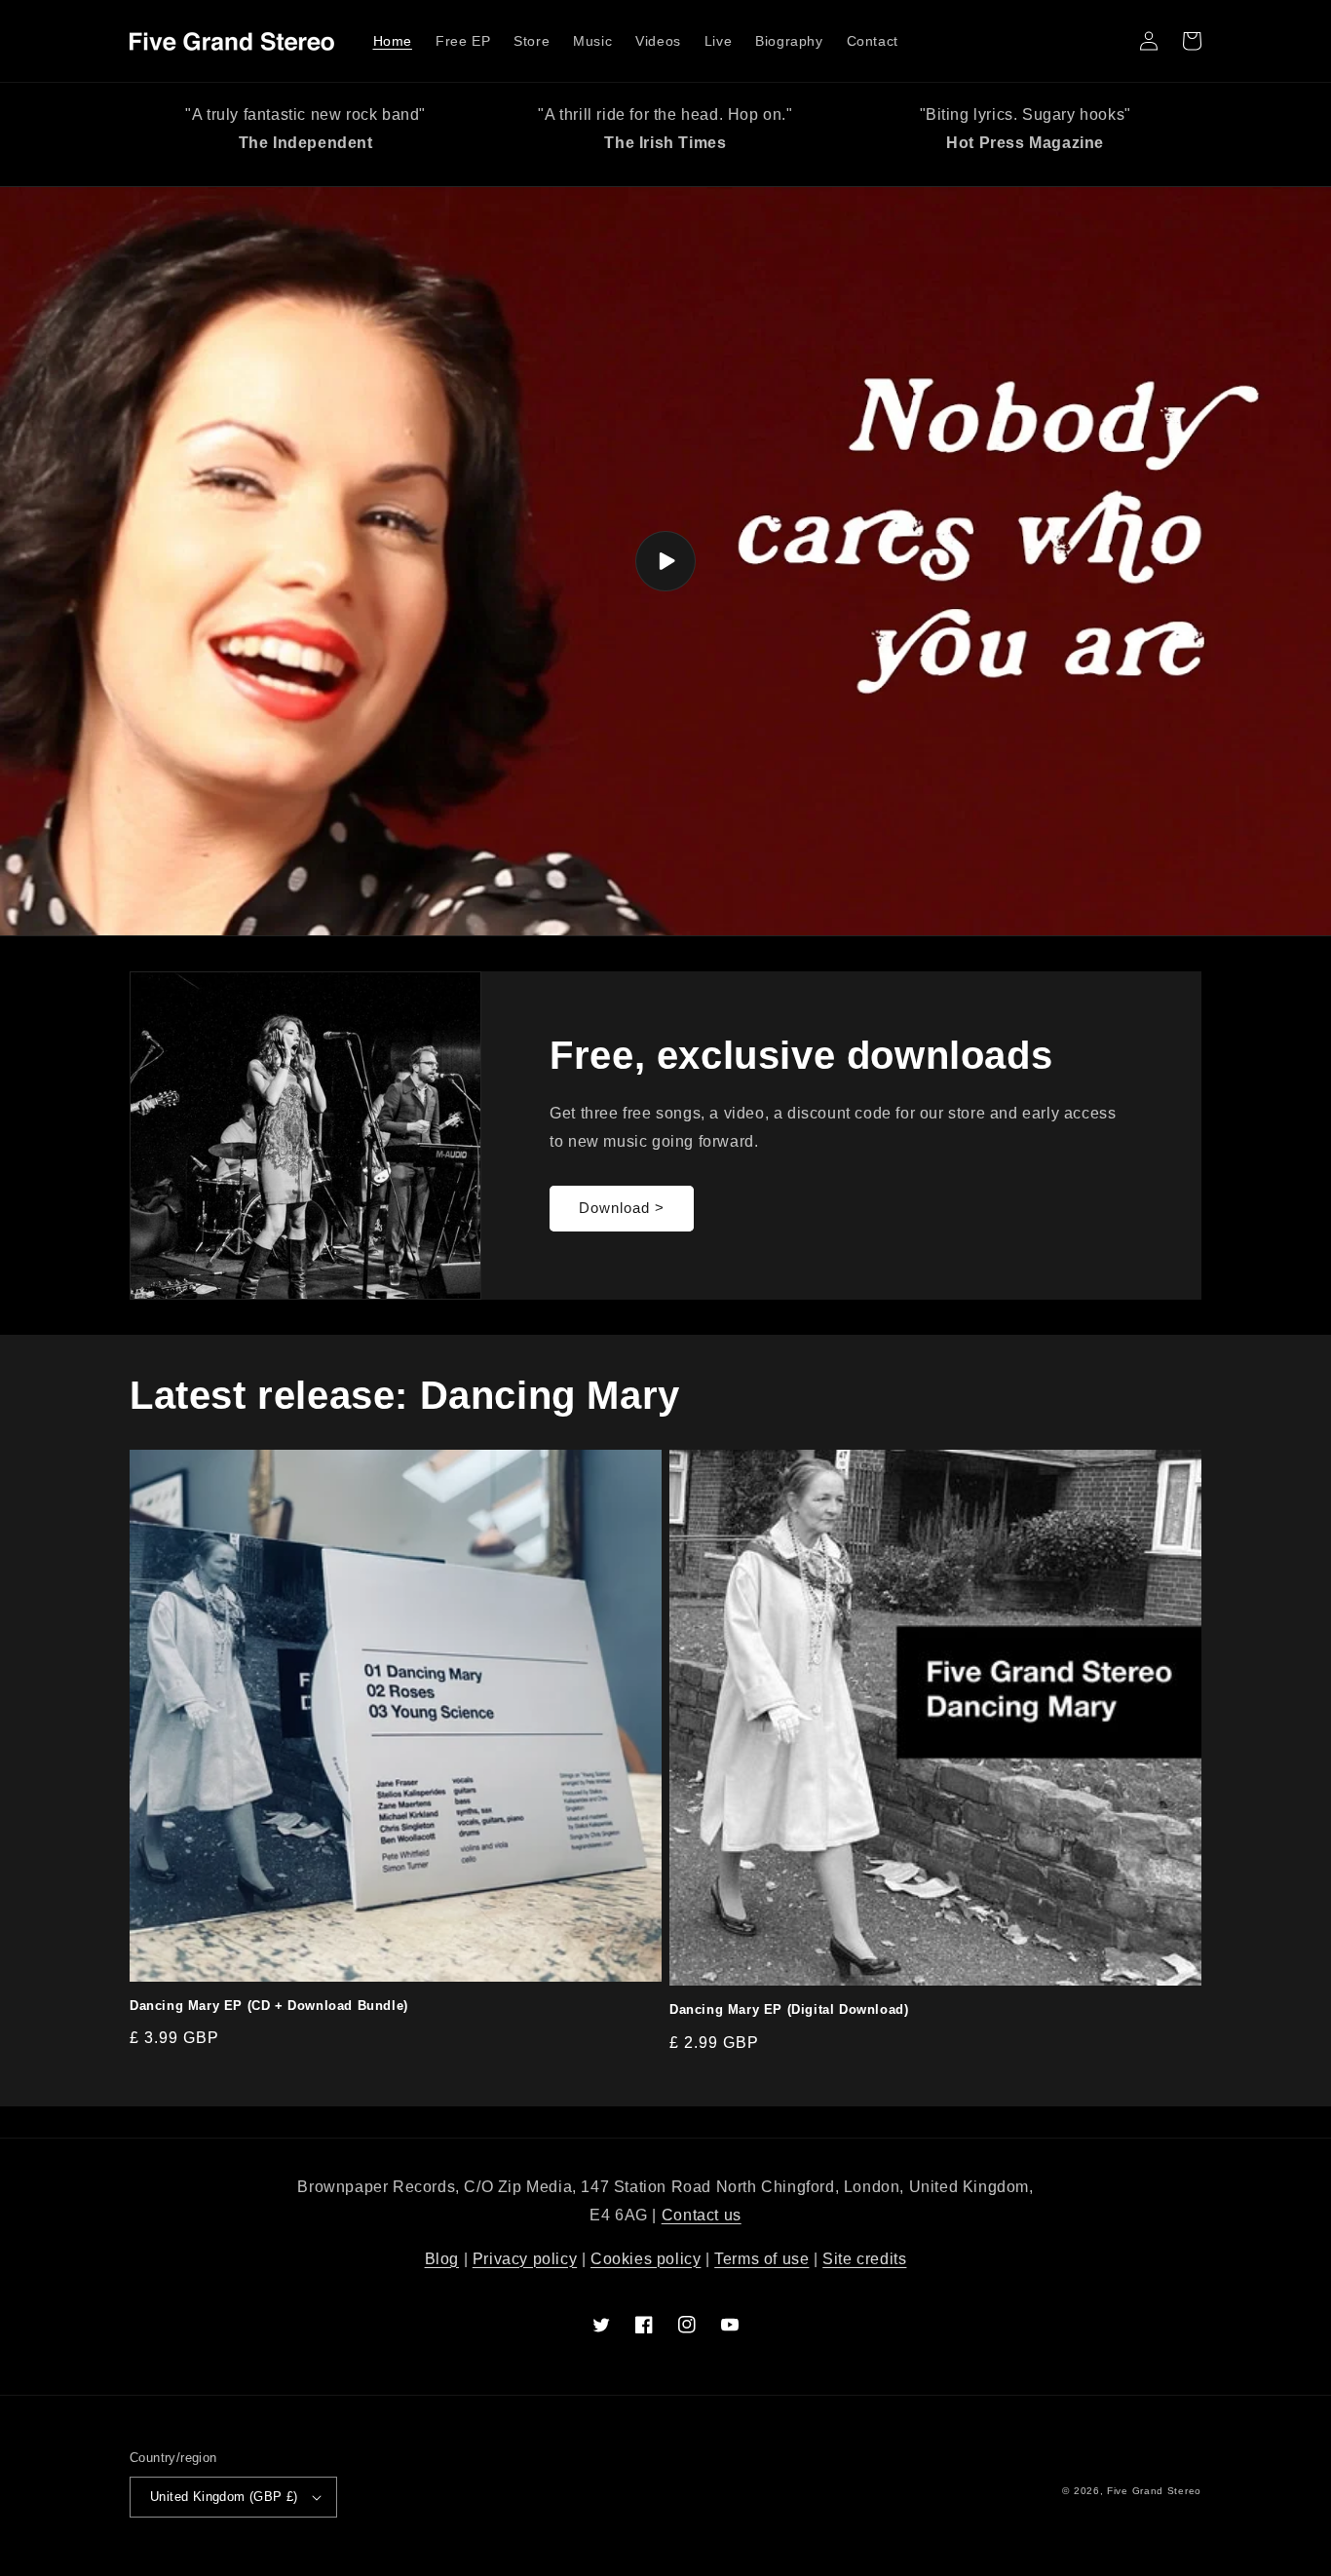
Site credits (864, 2259)
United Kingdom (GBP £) (224, 2497)
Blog (442, 2259)
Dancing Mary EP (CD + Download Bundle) (269, 2006)
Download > (622, 1208)
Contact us (702, 2215)
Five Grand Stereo (1154, 2491)
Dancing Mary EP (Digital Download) (789, 2009)
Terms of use (761, 2259)
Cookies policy (646, 2259)
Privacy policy (525, 2259)
